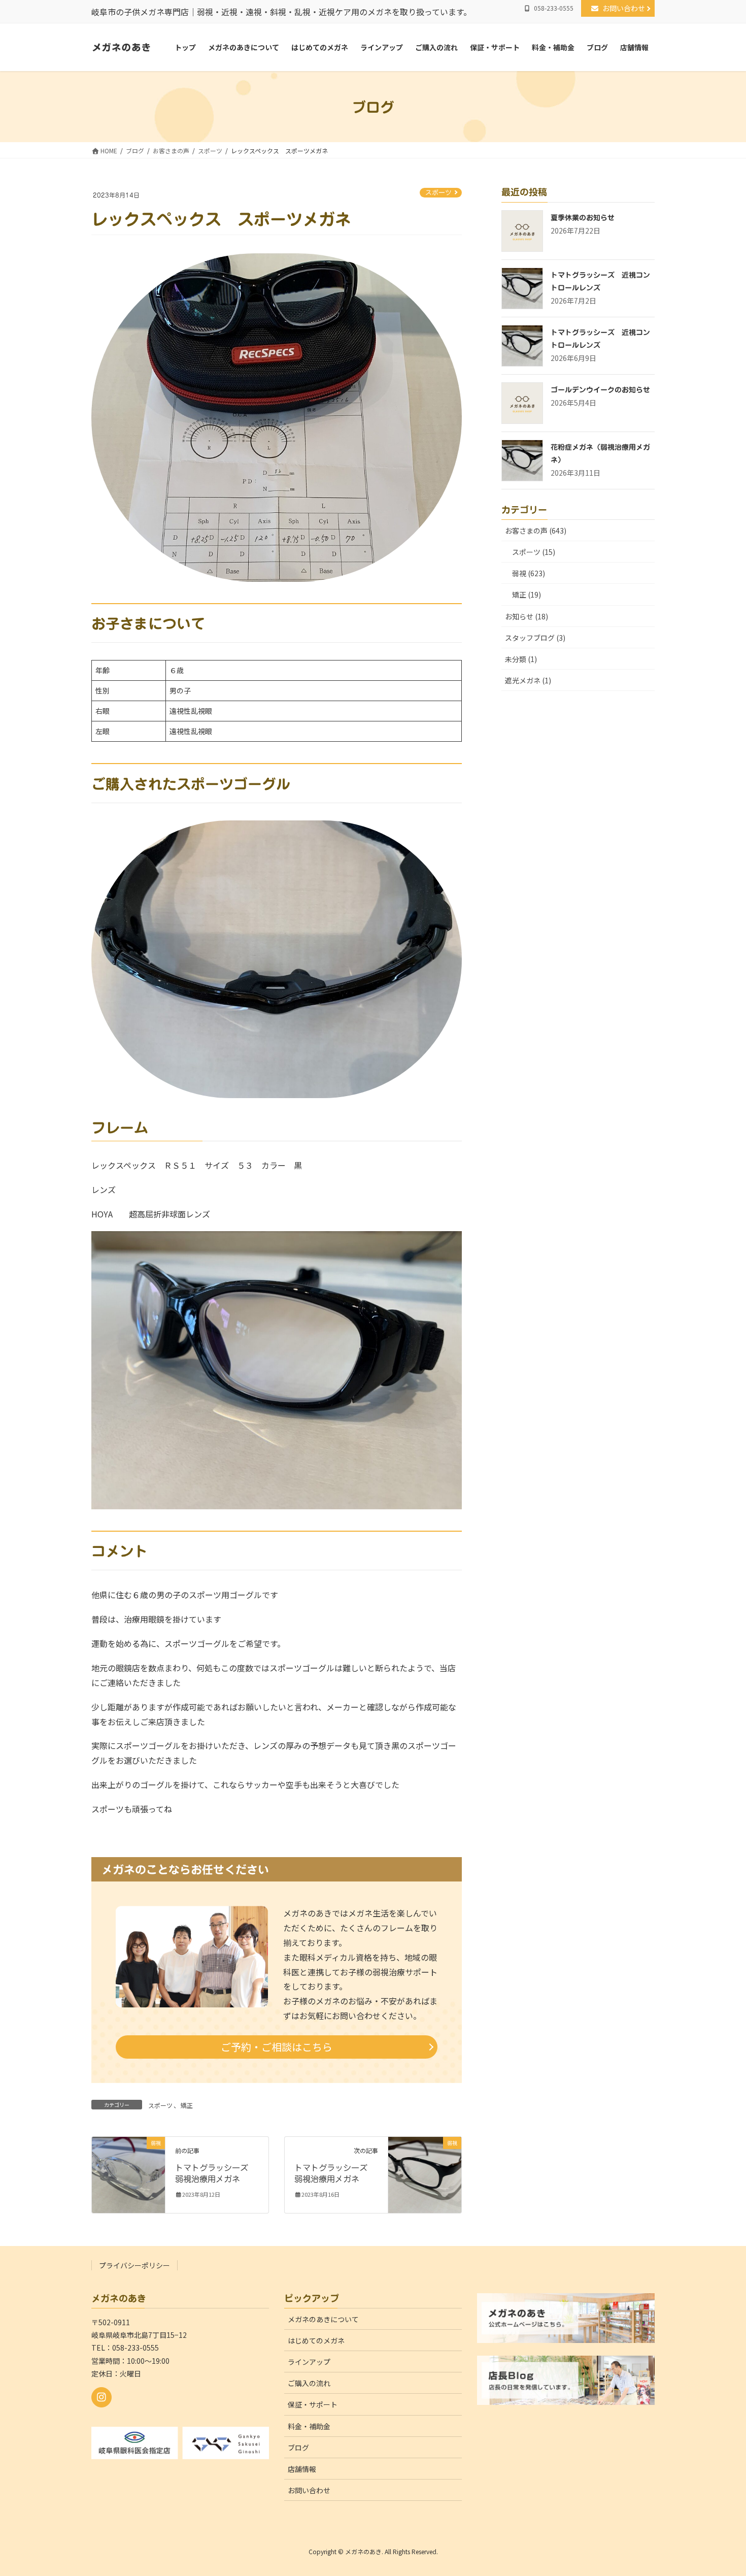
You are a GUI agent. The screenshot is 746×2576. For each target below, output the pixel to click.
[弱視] (128, 2174)
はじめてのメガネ (316, 2340)
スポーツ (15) (534, 552)
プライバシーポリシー (134, 2265)
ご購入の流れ (309, 2383)
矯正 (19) (527, 595)
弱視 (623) (529, 573)
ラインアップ (309, 2362)
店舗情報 (302, 2469)
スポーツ (438, 193)
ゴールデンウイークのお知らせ (600, 390)
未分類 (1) (521, 659)
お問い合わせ (627, 8)
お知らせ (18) (527, 616)
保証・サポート (313, 2404)
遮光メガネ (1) (528, 680)
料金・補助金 (309, 2426)
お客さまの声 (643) (536, 531)
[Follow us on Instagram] (101, 2397)
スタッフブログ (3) (535, 638)
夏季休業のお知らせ (583, 218)
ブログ (298, 2448)
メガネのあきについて (323, 2319)
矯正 (187, 2105)
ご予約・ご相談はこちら (277, 2047)
